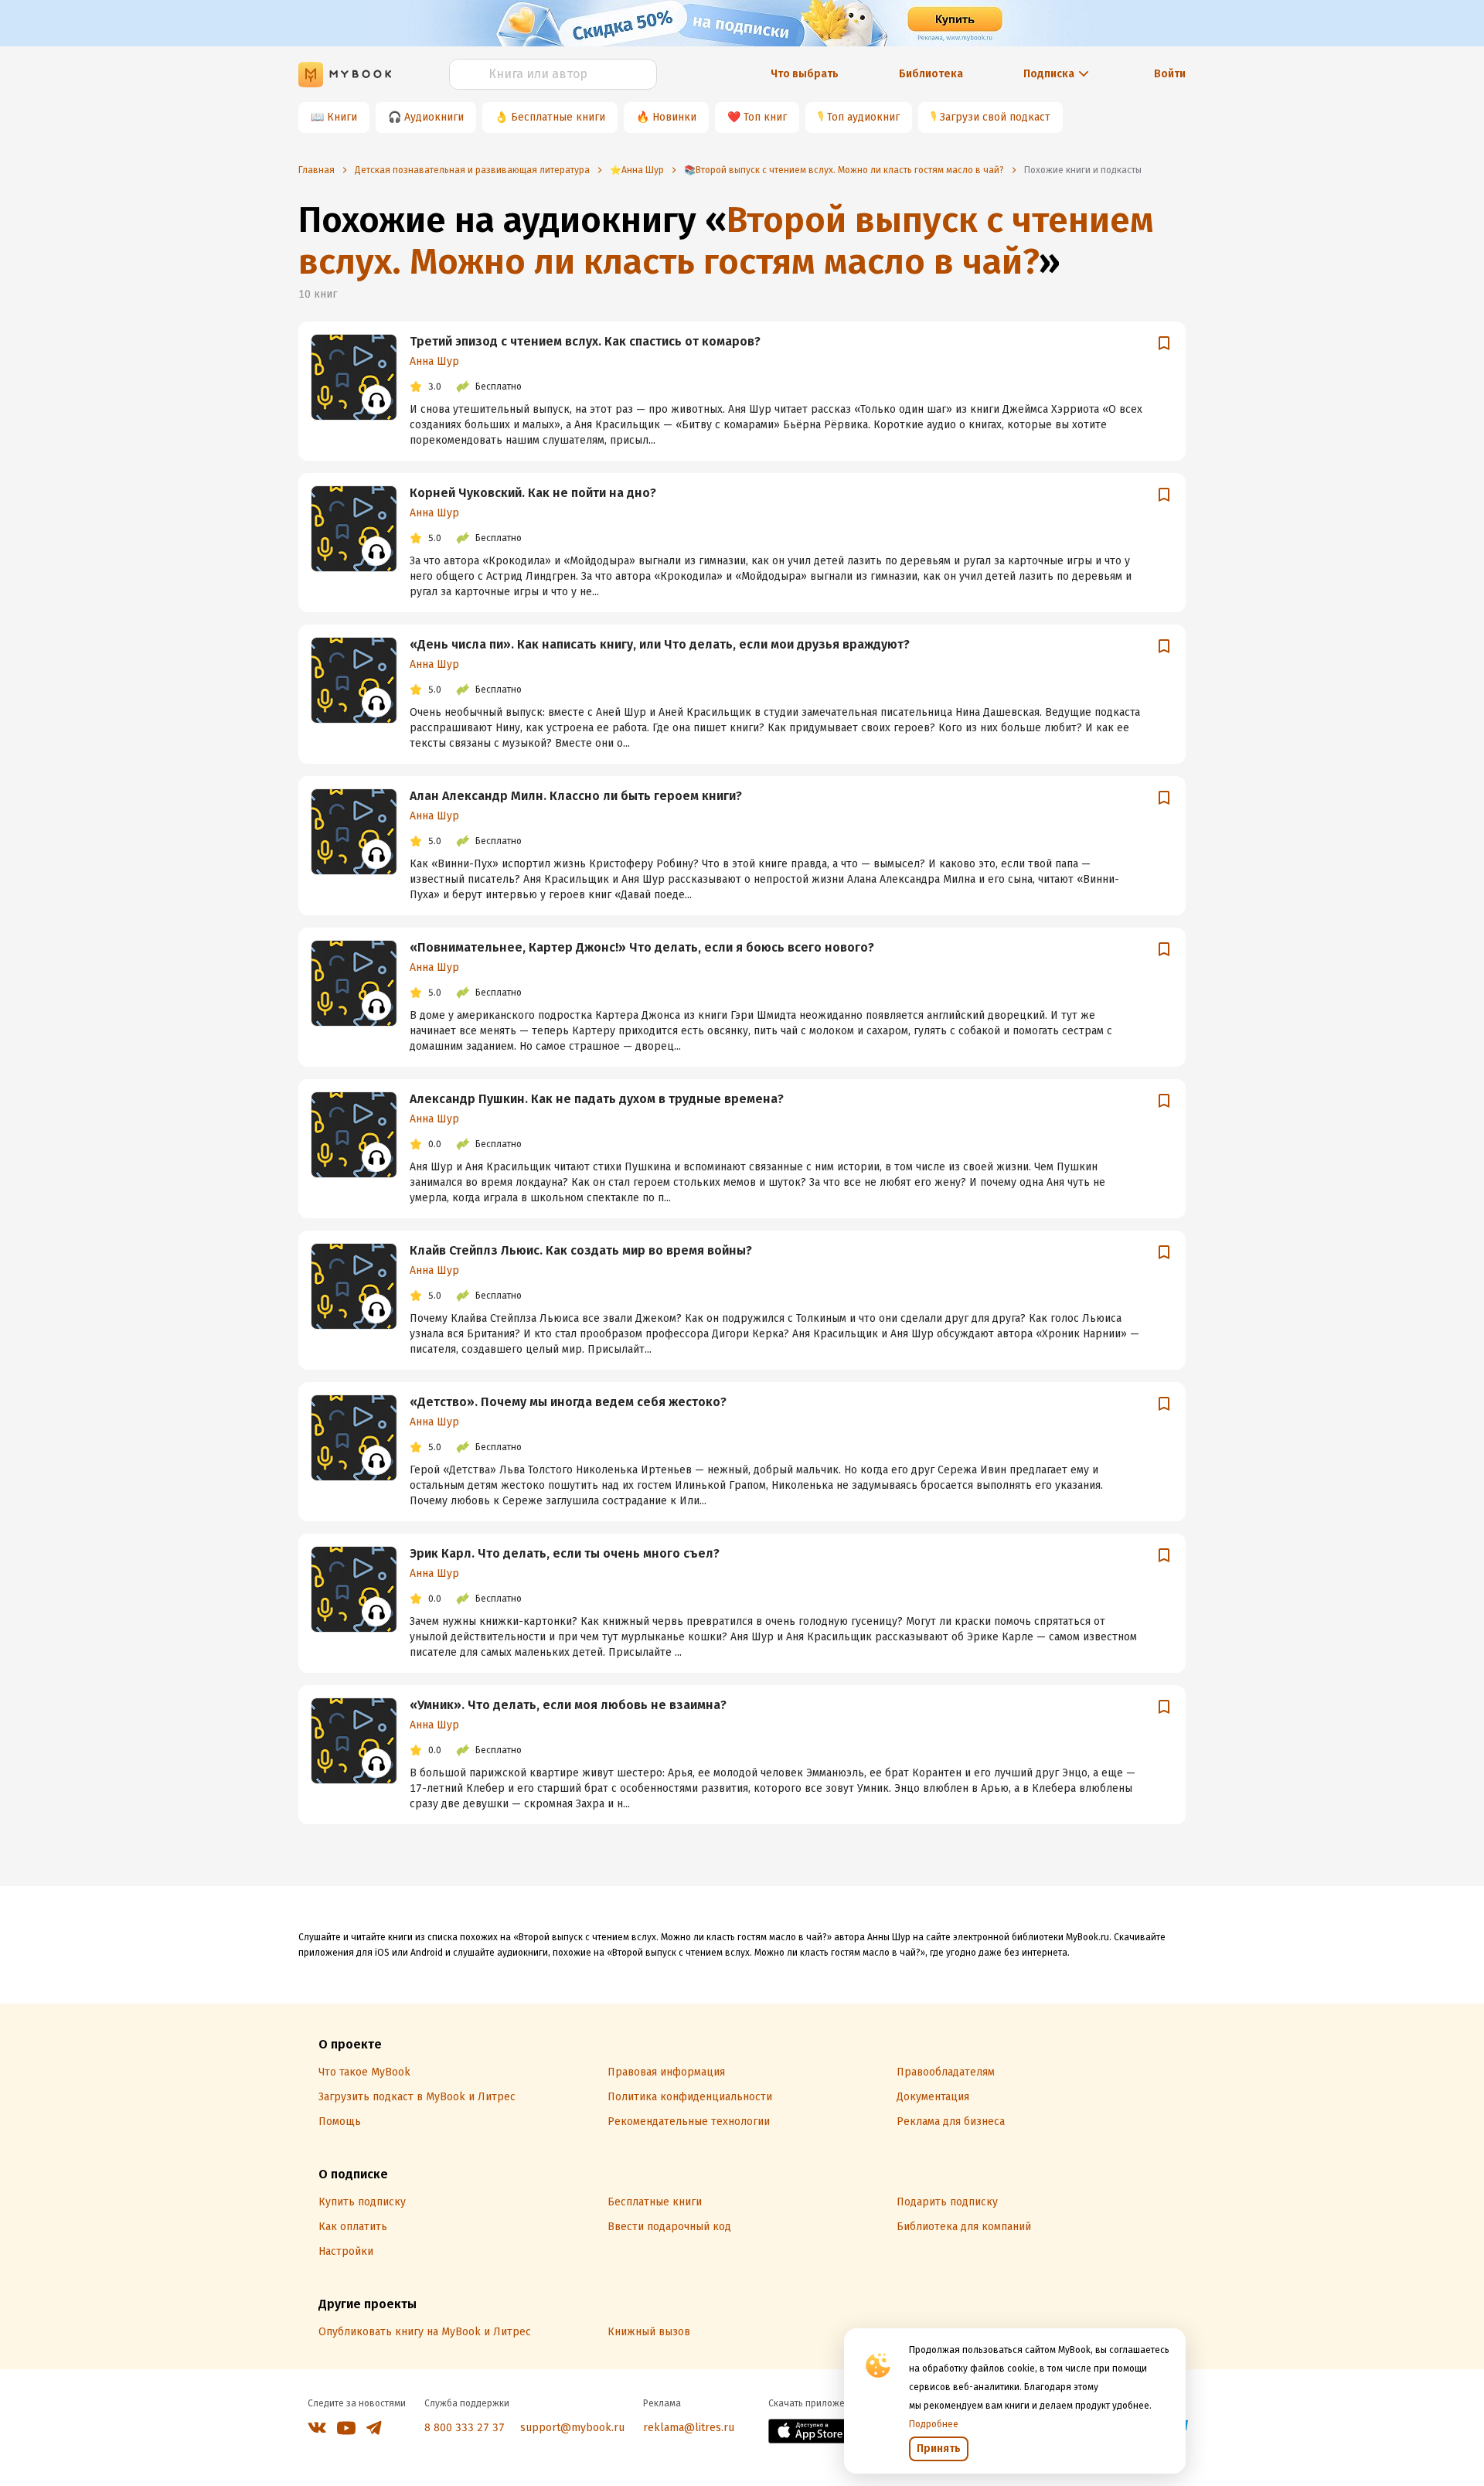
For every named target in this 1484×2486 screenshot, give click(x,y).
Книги (342, 117)
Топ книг (765, 117)
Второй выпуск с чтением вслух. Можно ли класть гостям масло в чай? (726, 241)
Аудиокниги (434, 117)
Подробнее (934, 2424)
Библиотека (931, 74)
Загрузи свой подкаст (995, 117)
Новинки (674, 117)
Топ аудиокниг (863, 117)
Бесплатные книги (558, 117)
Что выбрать (805, 74)
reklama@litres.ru (689, 2428)
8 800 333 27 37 (465, 2428)
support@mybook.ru (572, 2428)
